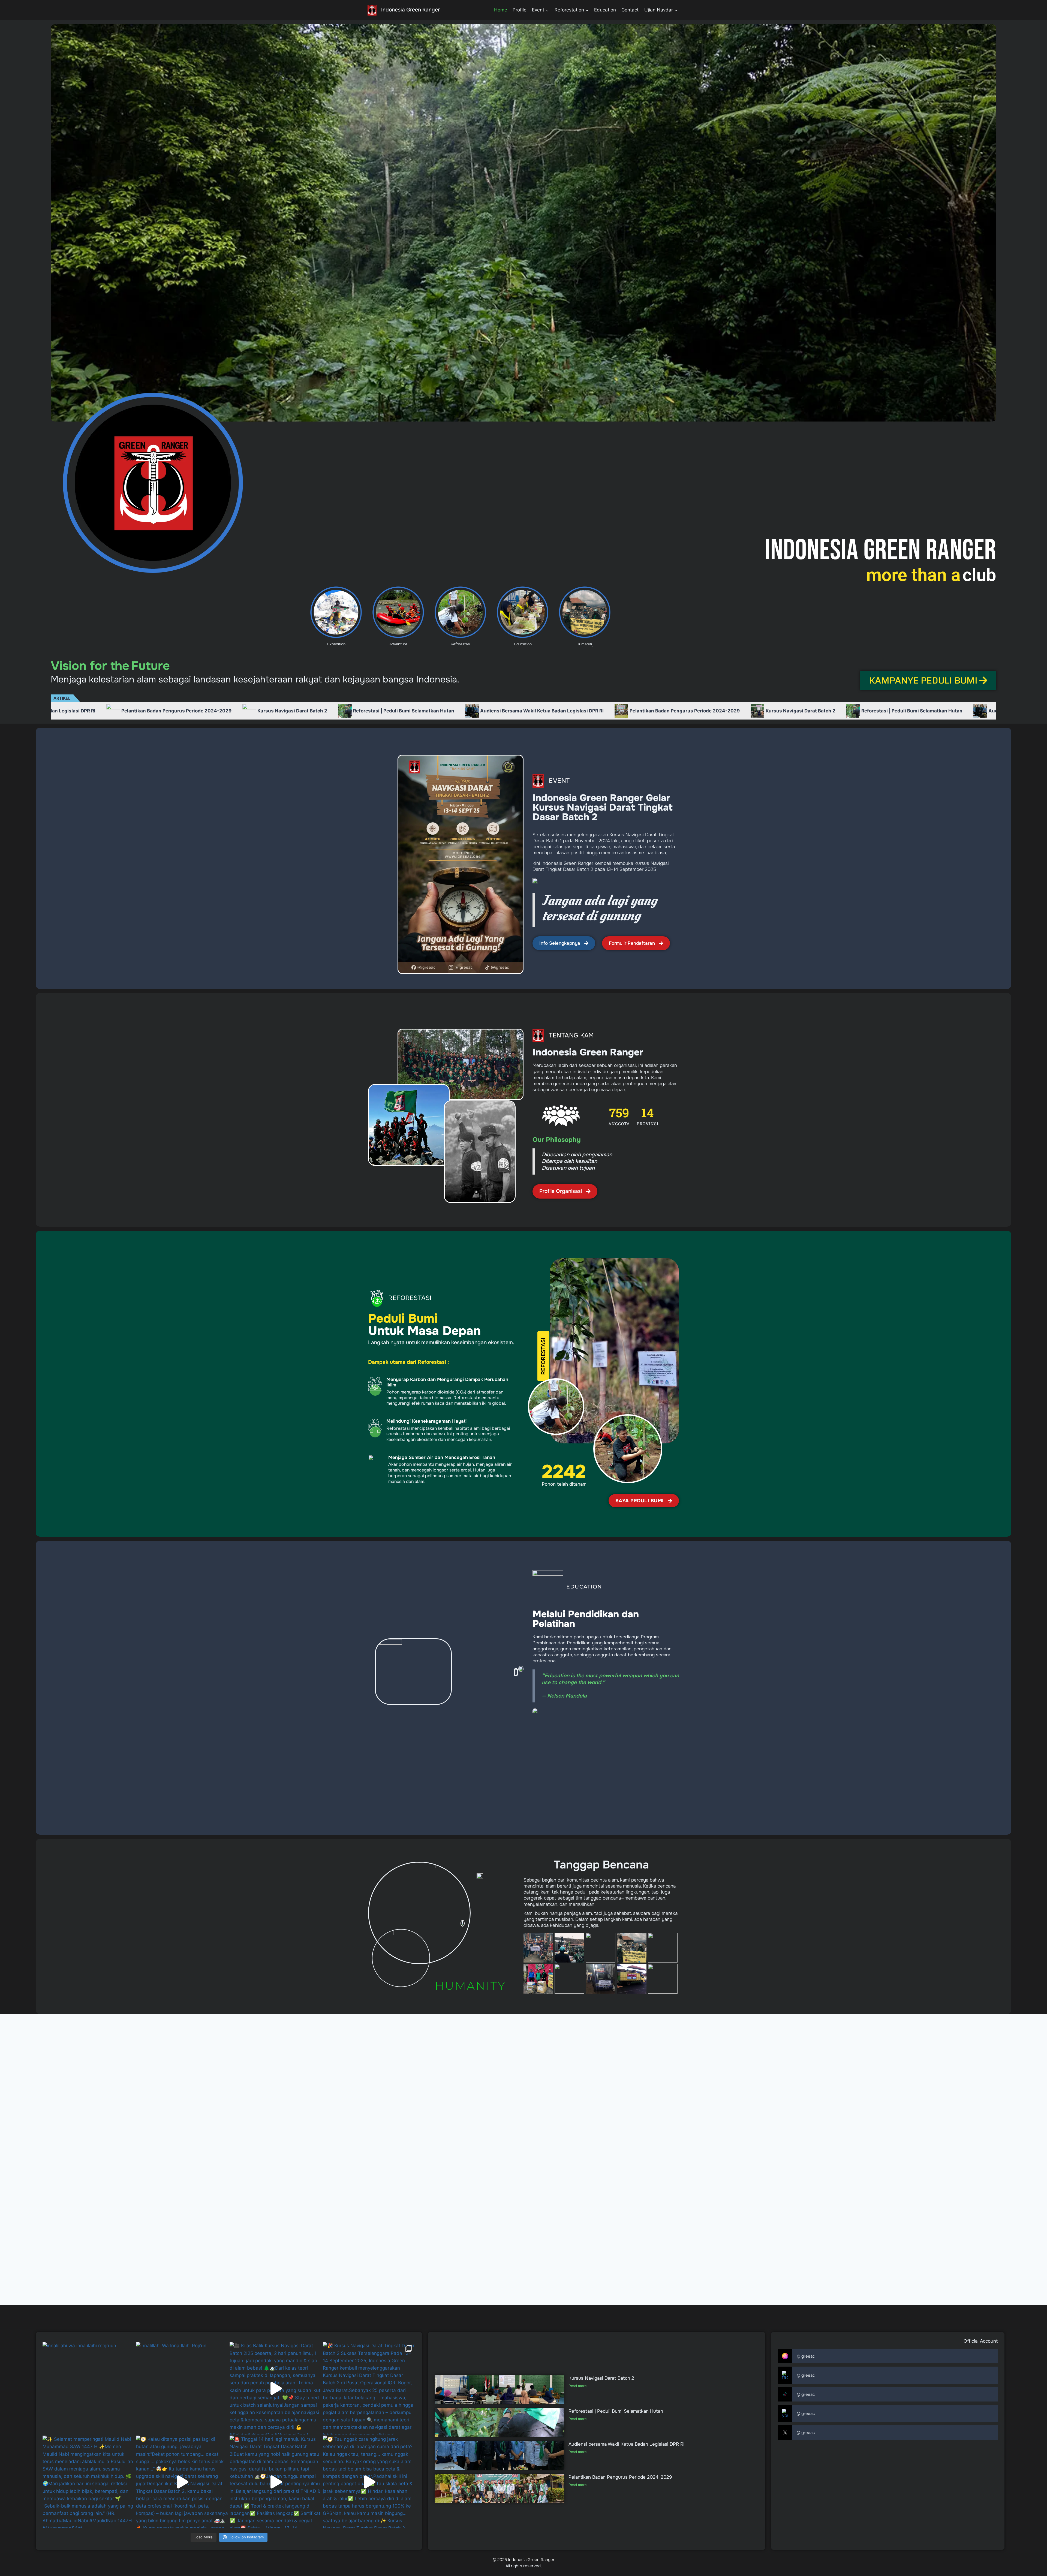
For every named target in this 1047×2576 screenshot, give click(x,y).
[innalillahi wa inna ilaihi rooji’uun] (89, 2388)
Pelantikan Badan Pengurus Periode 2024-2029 (258, 711)
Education (605, 10)
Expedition (336, 644)
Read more (577, 2386)
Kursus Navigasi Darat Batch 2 (374, 711)
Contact (630, 10)
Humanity (585, 644)
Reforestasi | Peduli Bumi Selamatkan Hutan (486, 711)
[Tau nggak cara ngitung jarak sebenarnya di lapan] (369, 2482)
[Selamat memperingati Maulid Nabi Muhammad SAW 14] (89, 2482)
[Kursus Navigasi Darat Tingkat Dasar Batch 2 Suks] (369, 2388)
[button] (543, 1356)
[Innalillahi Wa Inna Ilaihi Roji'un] (182, 2388)
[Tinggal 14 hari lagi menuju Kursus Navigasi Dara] (276, 2482)
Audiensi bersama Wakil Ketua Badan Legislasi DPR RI (116, 711)
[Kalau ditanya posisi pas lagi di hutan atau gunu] (182, 2482)
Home (501, 10)
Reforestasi (461, 644)
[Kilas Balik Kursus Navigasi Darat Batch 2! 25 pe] (276, 2388)
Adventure (398, 644)
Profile (520, 10)
